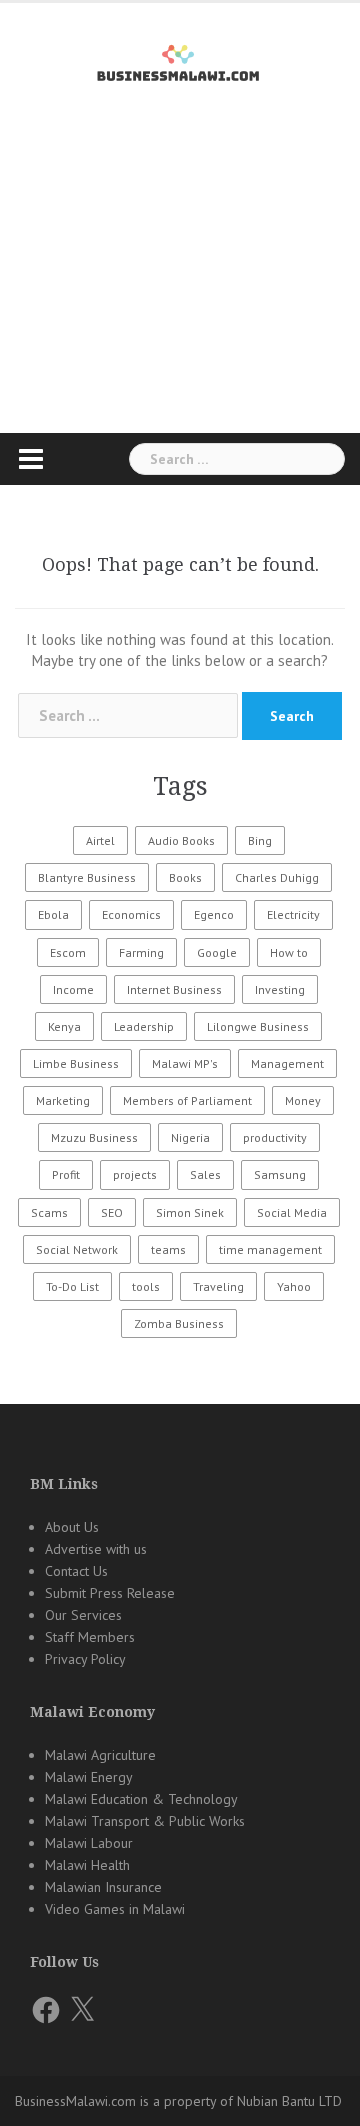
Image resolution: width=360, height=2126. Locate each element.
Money (303, 1100)
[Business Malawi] (180, 59)
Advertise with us (96, 1549)
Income (73, 989)
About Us (72, 1527)
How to (289, 952)
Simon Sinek (190, 1212)
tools (146, 1286)
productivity (275, 1137)
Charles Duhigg (277, 877)
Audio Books (181, 840)
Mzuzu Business (94, 1137)
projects (135, 1174)
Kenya (64, 1026)
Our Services (83, 1615)
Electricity (293, 914)
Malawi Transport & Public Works (145, 1821)
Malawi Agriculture (100, 1755)
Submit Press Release (110, 1593)
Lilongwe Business (258, 1026)
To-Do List (72, 1286)
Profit (66, 1174)
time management (270, 1249)
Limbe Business (76, 1063)
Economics (131, 914)
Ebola (53, 914)
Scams (49, 1212)
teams (168, 1249)
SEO (112, 1212)
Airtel (100, 840)
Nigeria (190, 1137)
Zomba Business (179, 1323)
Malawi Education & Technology (141, 1799)
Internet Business (174, 989)
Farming (141, 952)
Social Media (292, 1212)
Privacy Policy (85, 1659)
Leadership (144, 1026)
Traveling (218, 1286)
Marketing (63, 1100)
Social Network (77, 1249)
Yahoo (294, 1286)
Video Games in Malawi (115, 1909)
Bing (260, 840)
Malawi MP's (185, 1063)
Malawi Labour (89, 1843)
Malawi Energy (89, 1777)
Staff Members (90, 1637)
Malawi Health (87, 1865)
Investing (280, 989)
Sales (205, 1174)
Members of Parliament (187, 1100)
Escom (68, 952)
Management (287, 1063)
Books (185, 877)
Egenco (214, 914)
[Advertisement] (180, 294)
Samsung (280, 1174)
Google (217, 952)
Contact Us (76, 1571)
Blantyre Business (87, 877)
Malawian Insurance (103, 1887)
